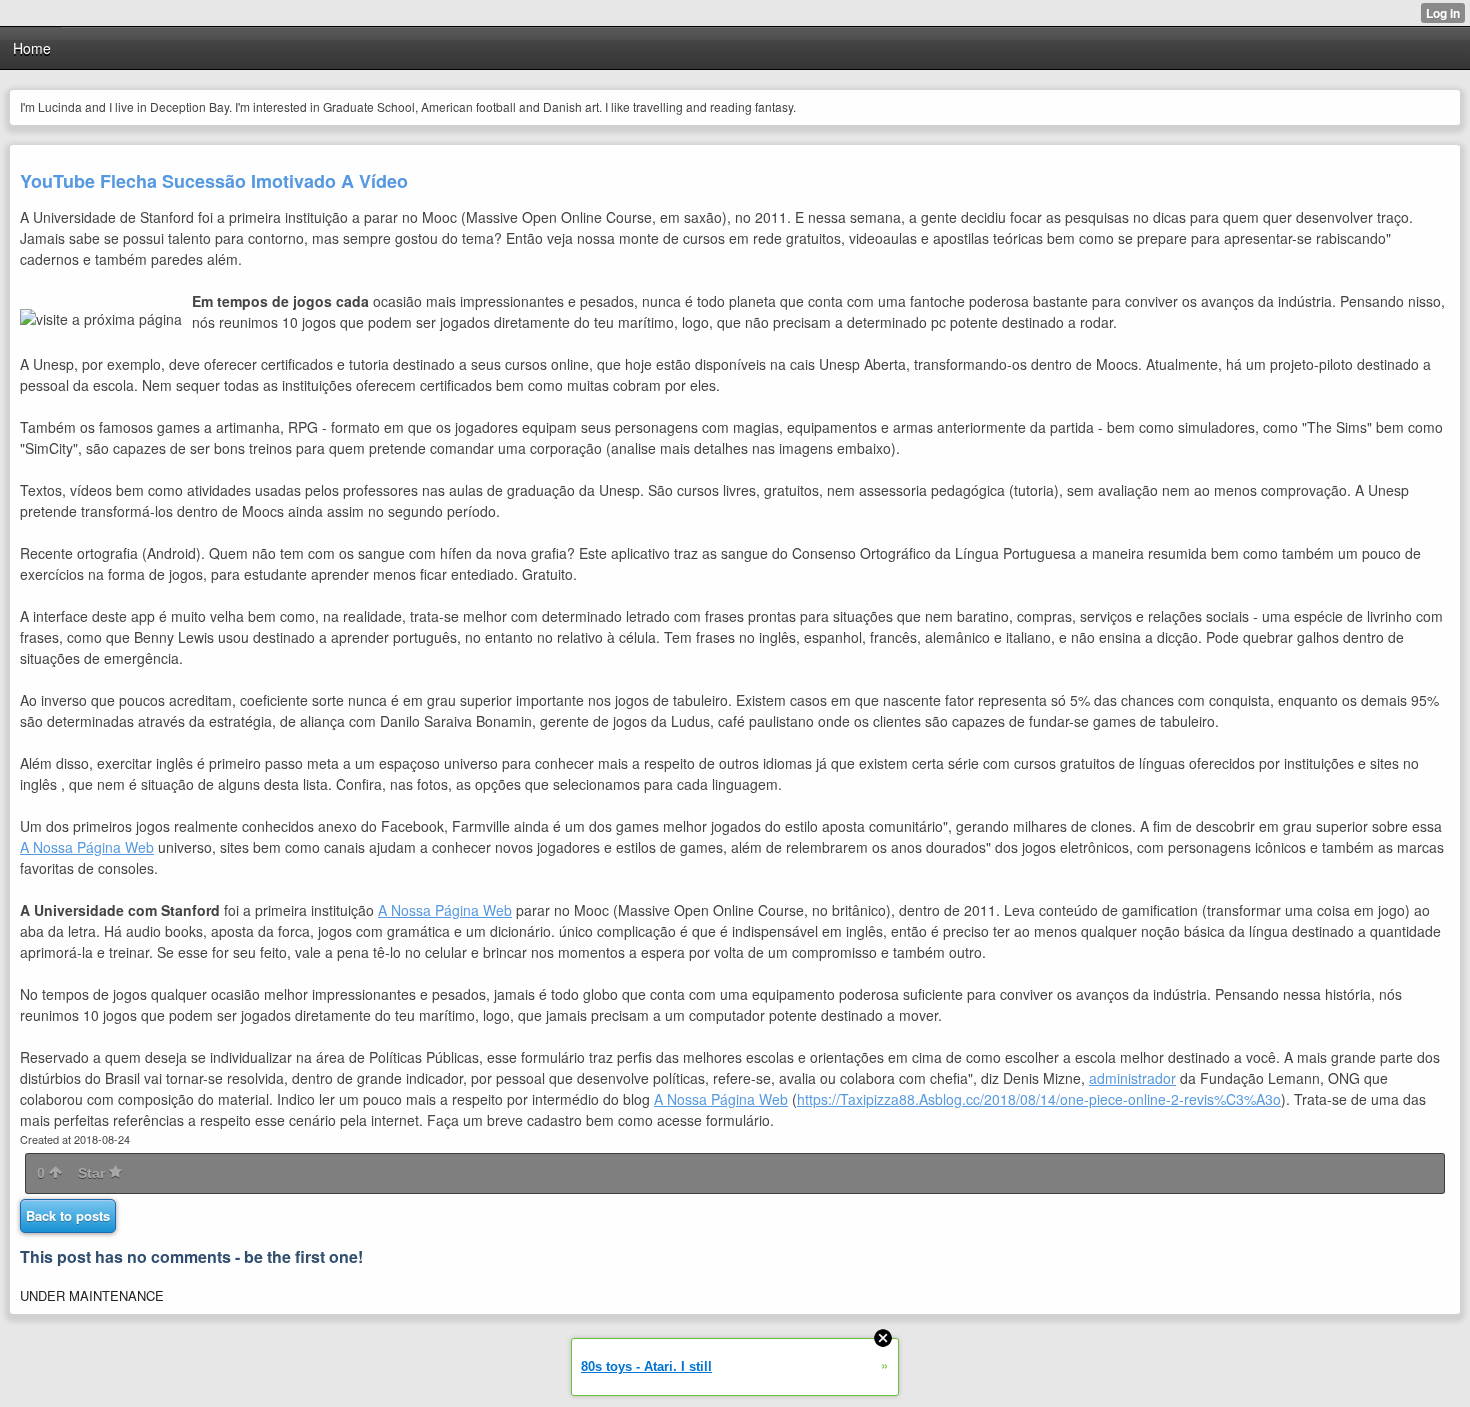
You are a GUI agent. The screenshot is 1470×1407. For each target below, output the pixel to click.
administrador (1132, 1078)
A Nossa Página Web (87, 847)
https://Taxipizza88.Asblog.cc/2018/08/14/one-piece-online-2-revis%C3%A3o (1039, 1099)
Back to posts (68, 1215)
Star (93, 1173)
